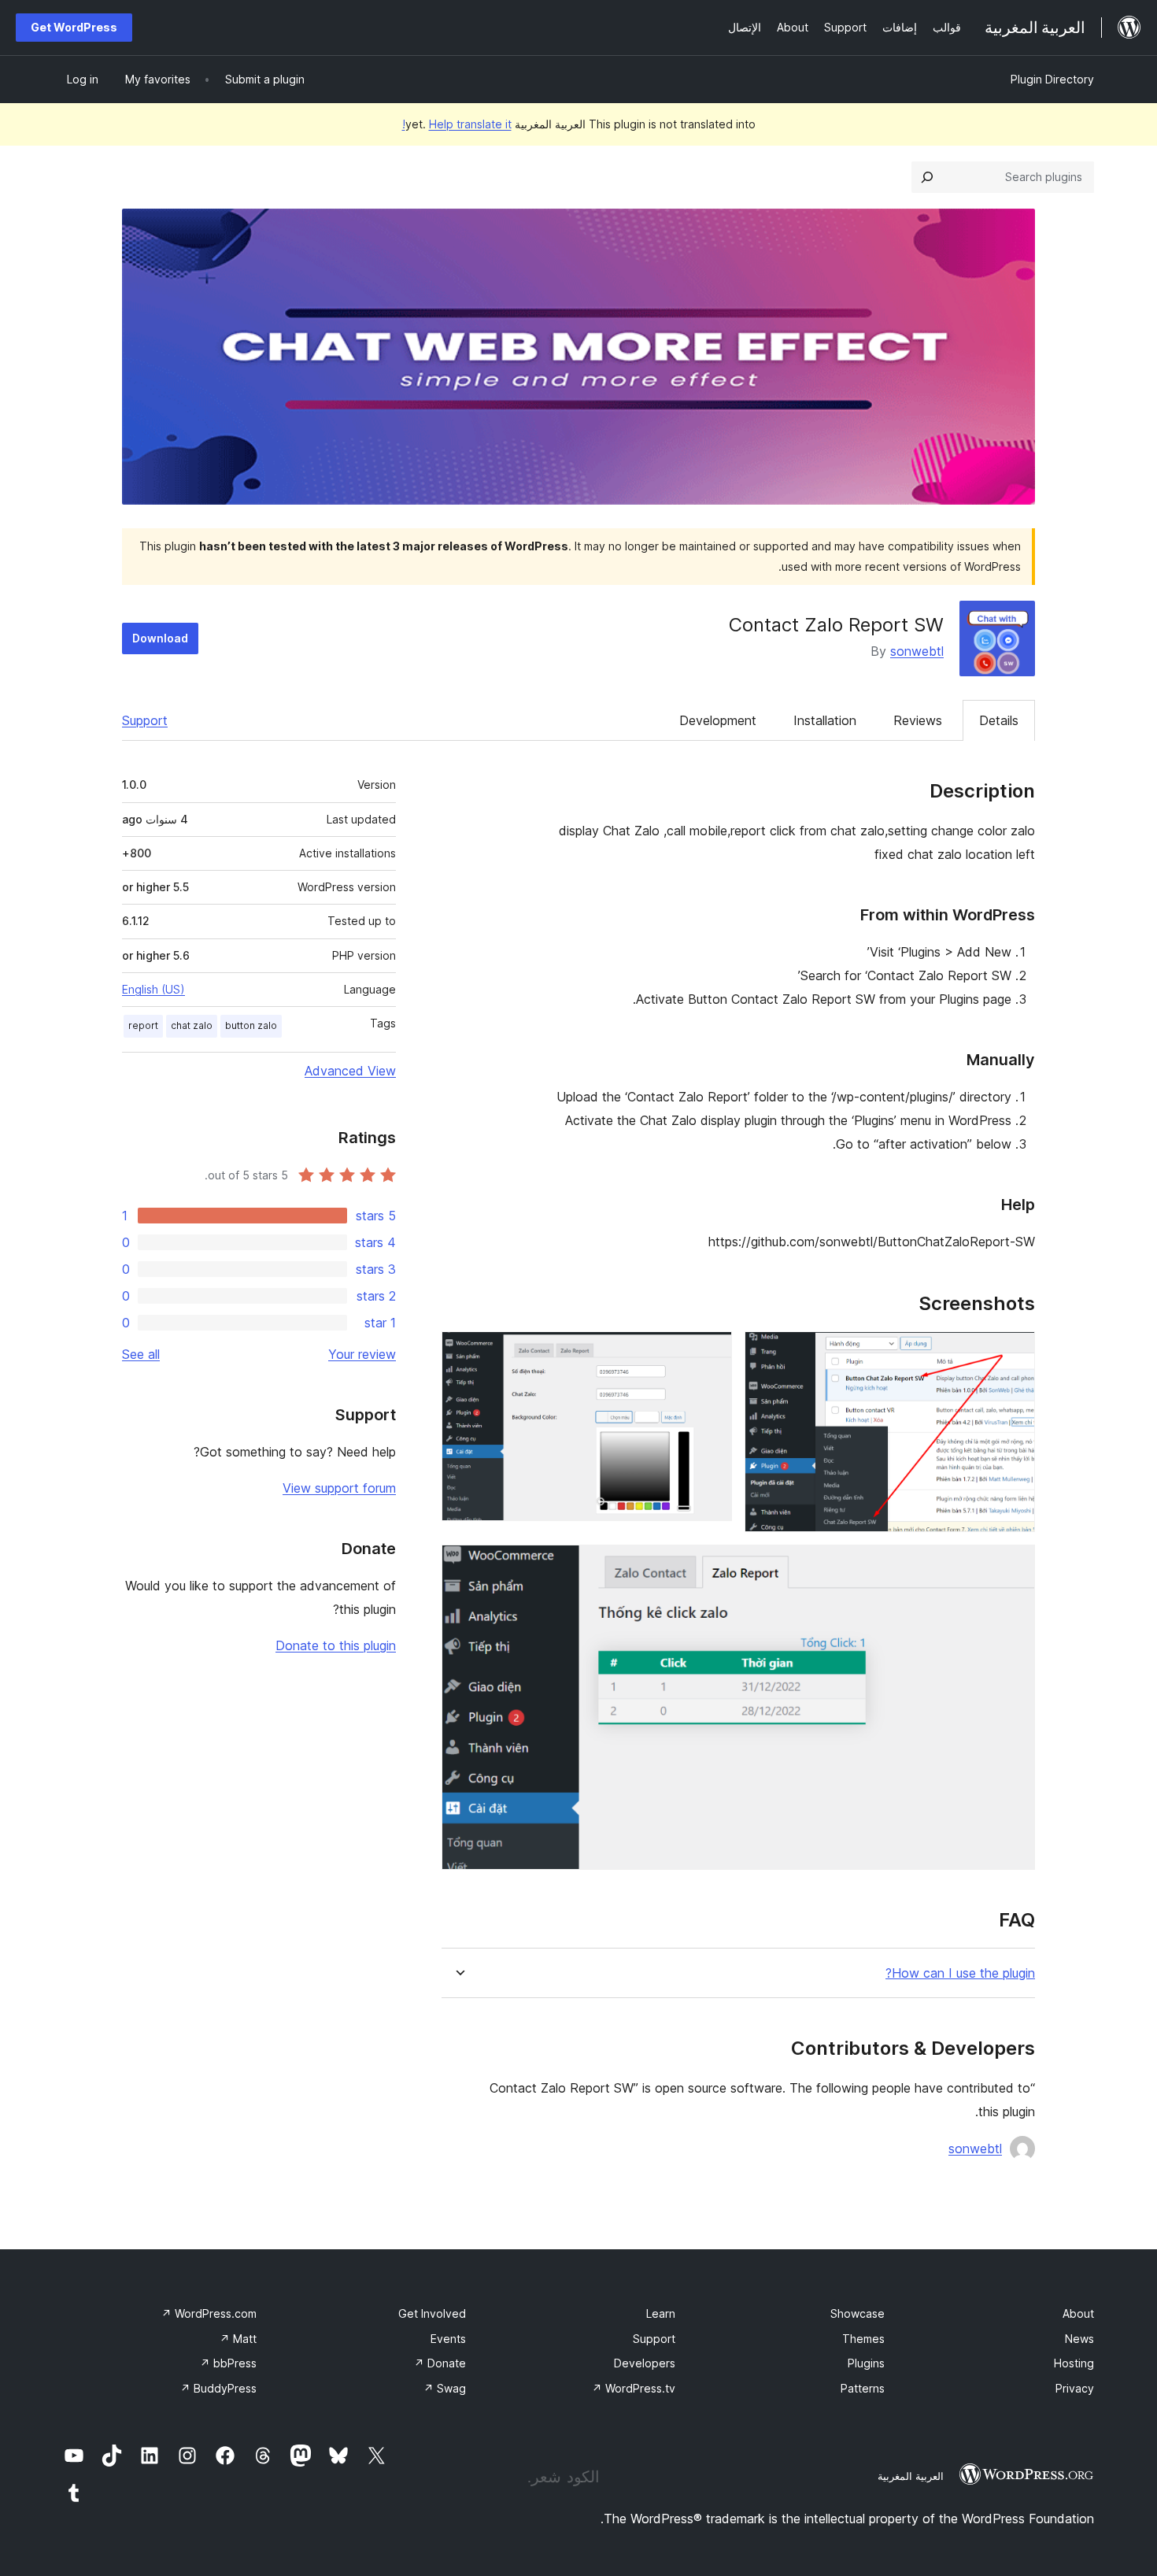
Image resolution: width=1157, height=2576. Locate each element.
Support (145, 720)
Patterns (863, 2388)
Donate (440, 2363)
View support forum (339, 1488)
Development (718, 720)
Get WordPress (74, 27)
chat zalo (192, 1025)
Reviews (918, 720)
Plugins (866, 2363)
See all (141, 1354)
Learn (661, 2313)
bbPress (228, 2363)
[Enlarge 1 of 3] (1014, 1353)
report (143, 1025)
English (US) (153, 989)
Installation (825, 720)
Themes (863, 2339)
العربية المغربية (911, 2476)
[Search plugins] (927, 177)
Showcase (858, 2313)
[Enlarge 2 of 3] (711, 1353)
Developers (645, 2363)
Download (160, 638)
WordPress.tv (634, 2388)
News (1079, 2339)
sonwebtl (917, 651)
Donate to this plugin (336, 1645)
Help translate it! (457, 124)
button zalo (251, 1025)
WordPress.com (209, 2313)
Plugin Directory (1052, 79)
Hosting (1074, 2363)
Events (448, 2339)
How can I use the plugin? (960, 1973)
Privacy (1075, 2388)
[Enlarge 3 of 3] (1014, 1566)
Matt (238, 2339)
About (1078, 2313)
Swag (445, 2388)
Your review (362, 1354)
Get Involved (432, 2313)
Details (999, 720)
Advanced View (350, 1071)
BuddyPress (218, 2388)
